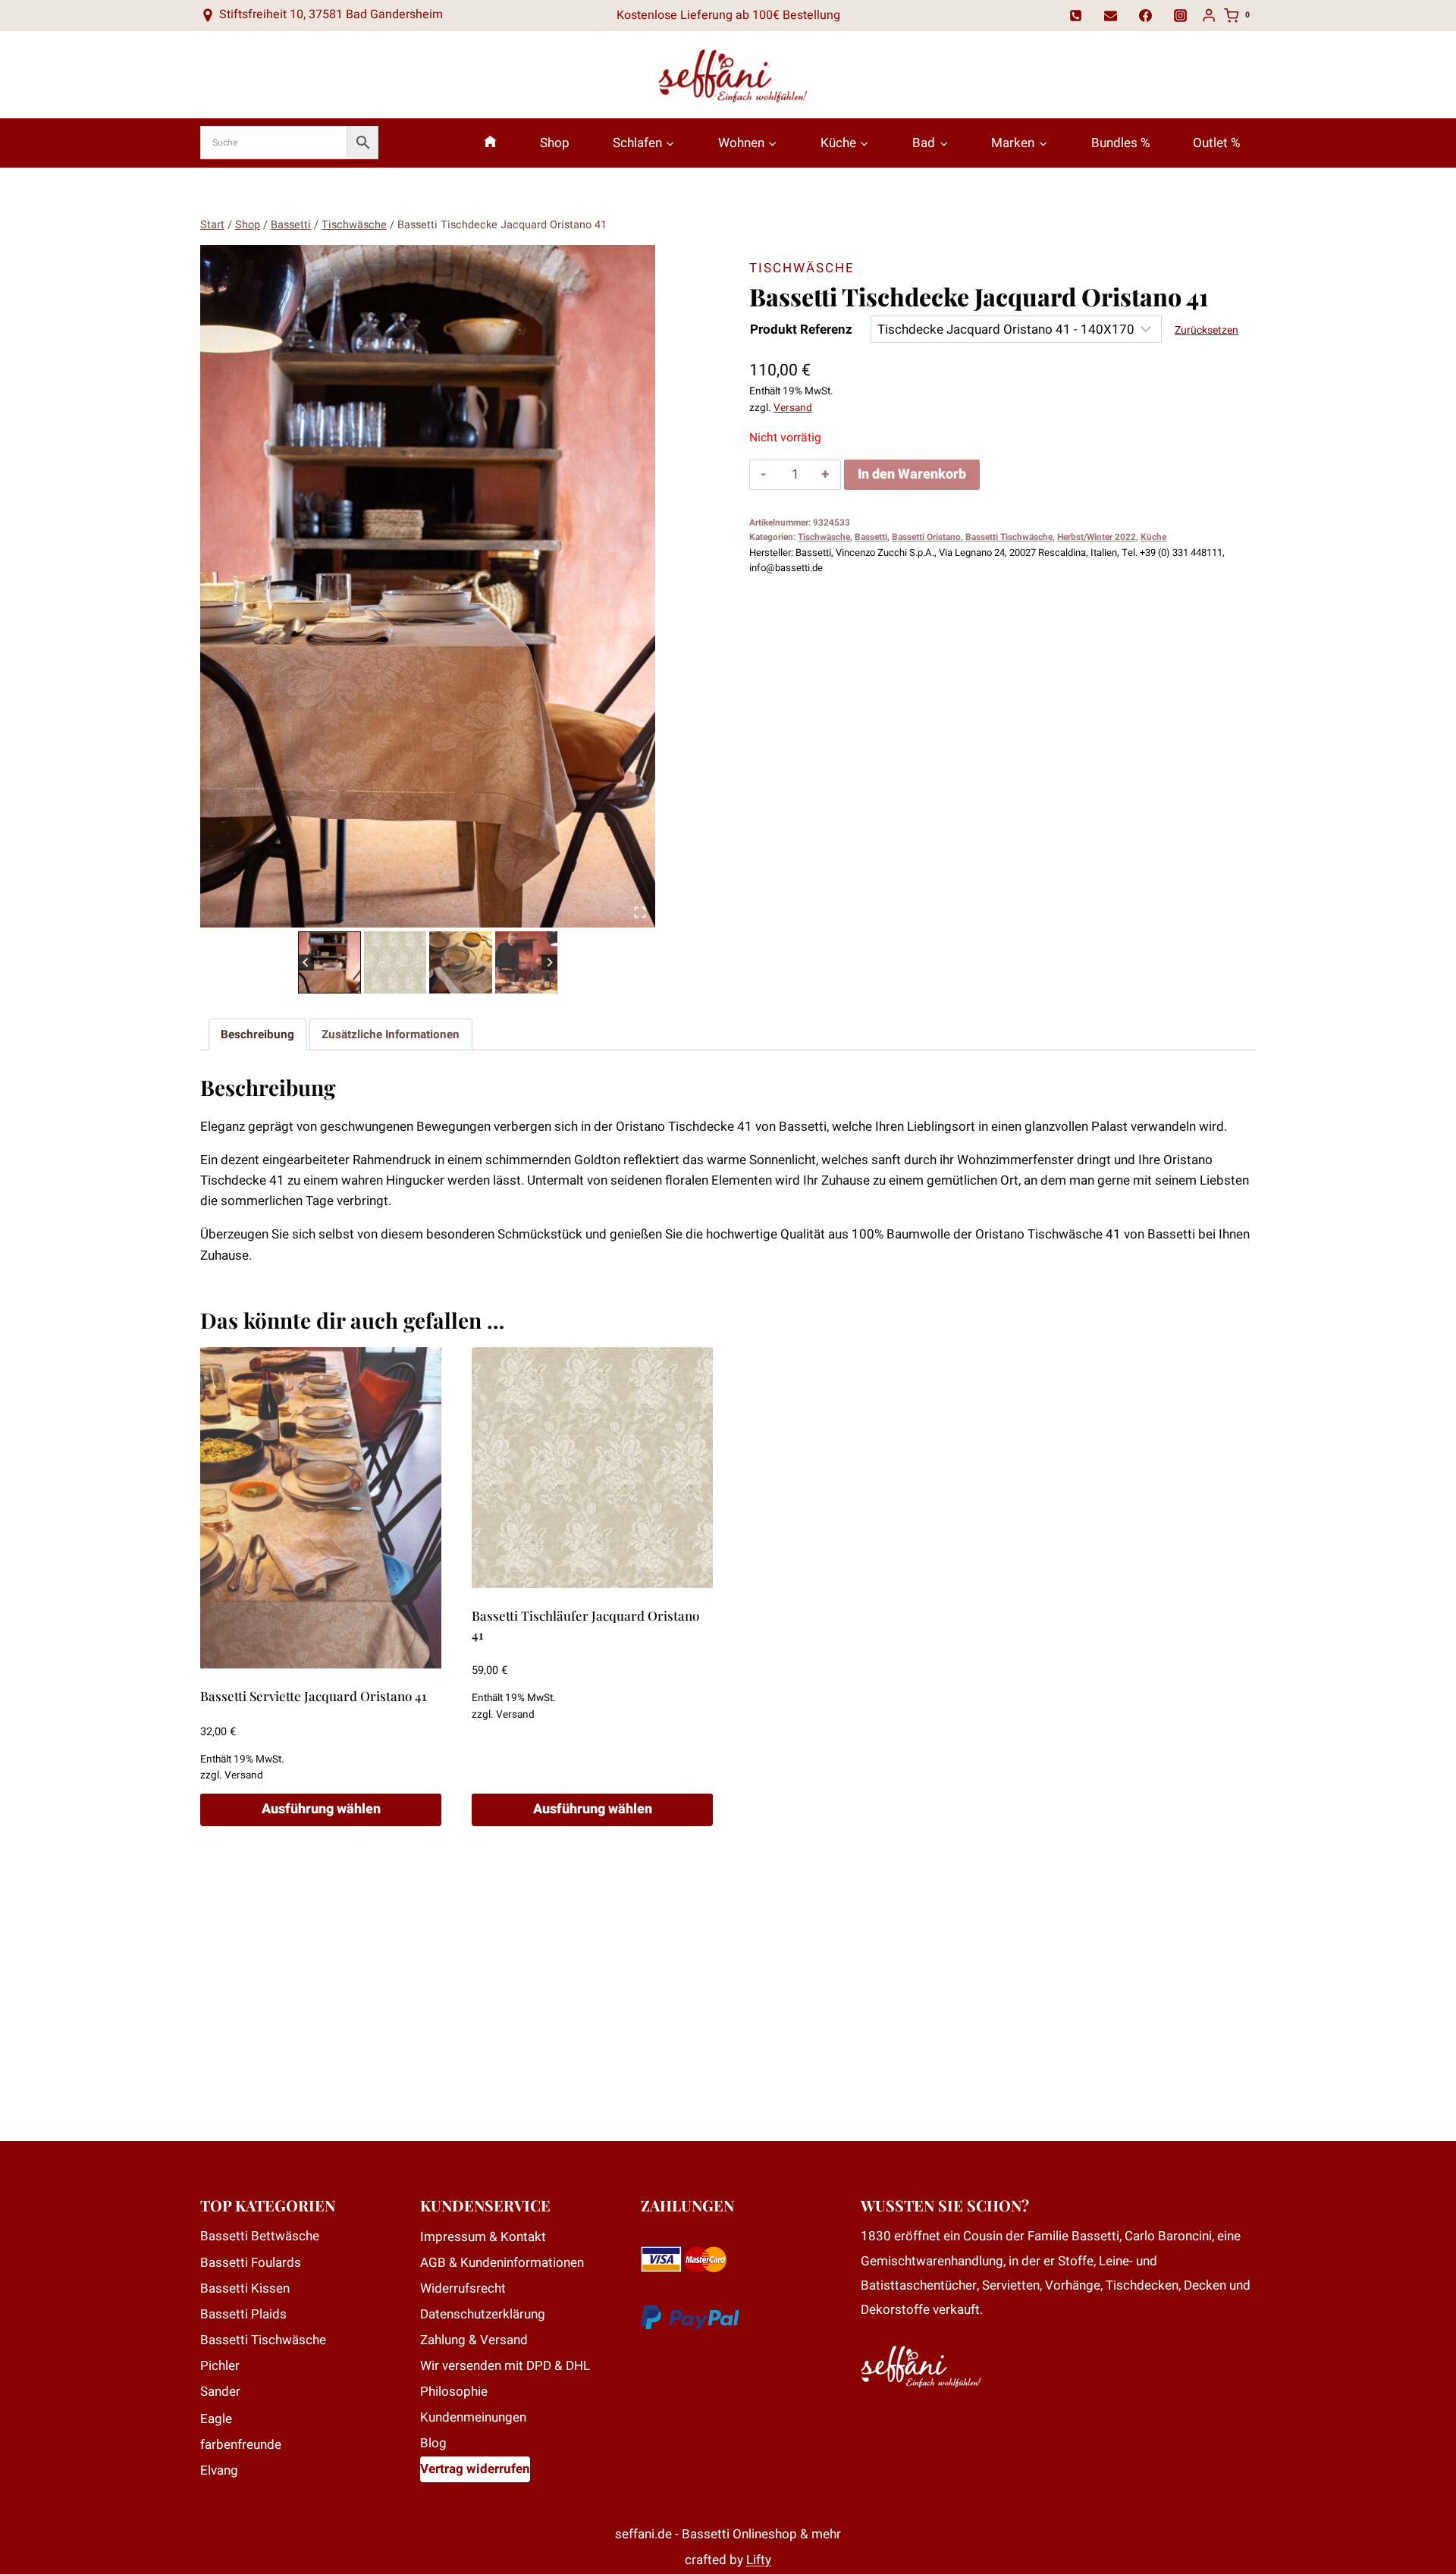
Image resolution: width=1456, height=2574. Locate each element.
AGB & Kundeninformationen (502, 2263)
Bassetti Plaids (243, 2314)
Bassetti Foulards (251, 2263)
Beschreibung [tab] (257, 1034)
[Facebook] (1146, 15)
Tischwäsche (802, 268)
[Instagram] (1181, 15)
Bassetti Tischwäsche (1009, 537)
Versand (793, 408)
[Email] (1111, 15)
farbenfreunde (241, 2445)
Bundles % (1120, 143)
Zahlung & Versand (474, 2340)
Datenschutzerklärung (483, 2314)
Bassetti (871, 537)
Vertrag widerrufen (475, 2469)
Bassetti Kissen (245, 2288)
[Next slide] (549, 962)
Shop (555, 143)
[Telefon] (1076, 15)
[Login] (1209, 16)
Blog (433, 2443)
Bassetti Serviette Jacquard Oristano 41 (313, 1696)
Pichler (220, 2366)
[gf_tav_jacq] (428, 586)
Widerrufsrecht (463, 2288)
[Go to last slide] (306, 962)
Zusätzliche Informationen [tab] (391, 1034)
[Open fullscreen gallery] (640, 912)
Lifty (759, 2560)
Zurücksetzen (1207, 330)
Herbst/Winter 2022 (1097, 537)
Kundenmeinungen (473, 2417)
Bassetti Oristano (926, 537)
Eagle (216, 2419)
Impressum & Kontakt (483, 2237)
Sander (220, 2392)
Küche (1153, 537)
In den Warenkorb (912, 474)
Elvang (219, 2470)
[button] (329, 963)
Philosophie (454, 2392)
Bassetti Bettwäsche (260, 2236)
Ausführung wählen (321, 1809)
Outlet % (1216, 143)
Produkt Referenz (801, 330)
